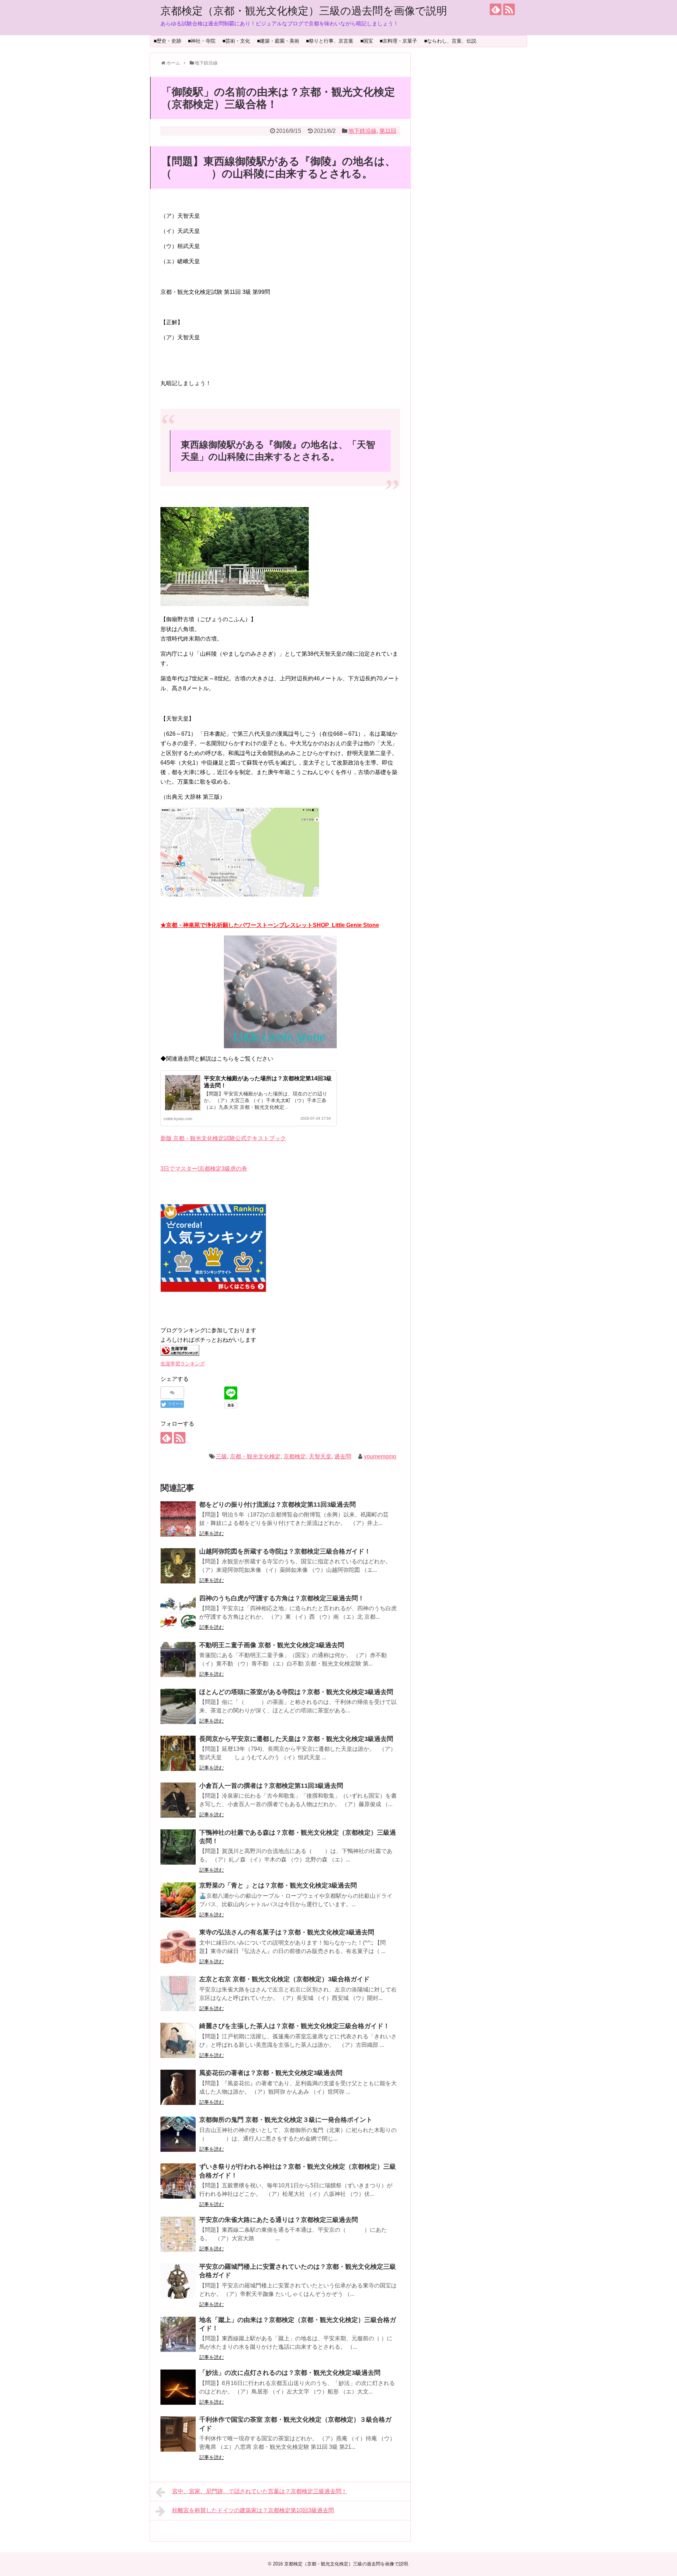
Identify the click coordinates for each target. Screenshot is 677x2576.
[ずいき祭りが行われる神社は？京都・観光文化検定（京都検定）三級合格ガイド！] (178, 2181)
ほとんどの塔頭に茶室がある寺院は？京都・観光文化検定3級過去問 (296, 1692)
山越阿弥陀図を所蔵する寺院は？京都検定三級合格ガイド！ (285, 1551)
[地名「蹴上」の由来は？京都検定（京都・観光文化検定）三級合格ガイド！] (178, 2334)
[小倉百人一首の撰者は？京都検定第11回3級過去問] (178, 1800)
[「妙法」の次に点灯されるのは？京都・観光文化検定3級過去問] (178, 2387)
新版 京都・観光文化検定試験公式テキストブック (223, 1138)
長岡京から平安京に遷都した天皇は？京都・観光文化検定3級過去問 (296, 1739)
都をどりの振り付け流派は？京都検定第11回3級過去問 (277, 1505)
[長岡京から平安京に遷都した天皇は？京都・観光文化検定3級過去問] (178, 1753)
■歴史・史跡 (167, 41)
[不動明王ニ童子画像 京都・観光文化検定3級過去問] (178, 1660)
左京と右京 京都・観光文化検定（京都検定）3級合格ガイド (284, 1979)
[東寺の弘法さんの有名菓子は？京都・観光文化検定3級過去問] (178, 1947)
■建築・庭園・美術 (278, 41)
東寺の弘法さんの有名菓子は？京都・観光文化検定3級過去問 (287, 1932)
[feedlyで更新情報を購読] (496, 9)
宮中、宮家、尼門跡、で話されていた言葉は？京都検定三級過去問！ (260, 2491)
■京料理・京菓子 (398, 41)
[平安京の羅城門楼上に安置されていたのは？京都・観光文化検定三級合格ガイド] (178, 2281)
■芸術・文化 (236, 41)
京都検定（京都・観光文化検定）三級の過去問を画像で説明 (304, 11)
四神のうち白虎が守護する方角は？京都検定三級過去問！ (282, 1598)
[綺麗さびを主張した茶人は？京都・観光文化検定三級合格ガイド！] (178, 2040)
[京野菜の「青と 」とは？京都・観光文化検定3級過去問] (178, 1900)
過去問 (343, 1456)
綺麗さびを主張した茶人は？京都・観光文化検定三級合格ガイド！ (294, 2026)
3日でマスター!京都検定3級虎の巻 (204, 1169)
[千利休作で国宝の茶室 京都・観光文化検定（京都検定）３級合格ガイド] (178, 2434)
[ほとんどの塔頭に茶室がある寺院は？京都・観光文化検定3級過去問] (178, 1706)
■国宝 (367, 41)
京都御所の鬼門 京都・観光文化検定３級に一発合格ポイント (286, 2120)
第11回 (388, 131)
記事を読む (212, 1533)
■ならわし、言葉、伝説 (450, 41)
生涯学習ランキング (183, 1364)
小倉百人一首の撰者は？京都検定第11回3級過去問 (271, 1786)
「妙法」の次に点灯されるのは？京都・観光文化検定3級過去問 (290, 2373)
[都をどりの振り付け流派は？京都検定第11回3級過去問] (178, 1519)
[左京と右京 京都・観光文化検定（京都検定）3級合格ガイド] (178, 1994)
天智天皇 (320, 1456)
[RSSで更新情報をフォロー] (509, 9)
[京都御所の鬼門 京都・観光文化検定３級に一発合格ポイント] (178, 2134)
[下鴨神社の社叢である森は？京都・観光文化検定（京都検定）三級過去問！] (178, 1847)
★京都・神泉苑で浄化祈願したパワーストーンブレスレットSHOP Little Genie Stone (270, 925)
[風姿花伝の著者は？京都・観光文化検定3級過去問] (178, 2087)
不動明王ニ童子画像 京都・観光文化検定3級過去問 (272, 1645)
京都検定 (295, 1456)
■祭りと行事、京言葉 (330, 41)
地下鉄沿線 (362, 131)
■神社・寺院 (202, 41)
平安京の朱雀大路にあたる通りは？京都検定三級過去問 (279, 2220)
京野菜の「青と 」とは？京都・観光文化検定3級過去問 (278, 1885)
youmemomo (380, 1456)
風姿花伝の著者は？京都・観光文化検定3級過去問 (271, 2073)
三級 (221, 1456)
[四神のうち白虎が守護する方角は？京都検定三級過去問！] (178, 1613)
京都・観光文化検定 (255, 1456)
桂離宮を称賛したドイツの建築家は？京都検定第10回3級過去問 (253, 2510)
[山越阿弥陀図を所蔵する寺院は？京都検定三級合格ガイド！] (178, 1566)
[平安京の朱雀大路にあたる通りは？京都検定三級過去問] (178, 2234)
